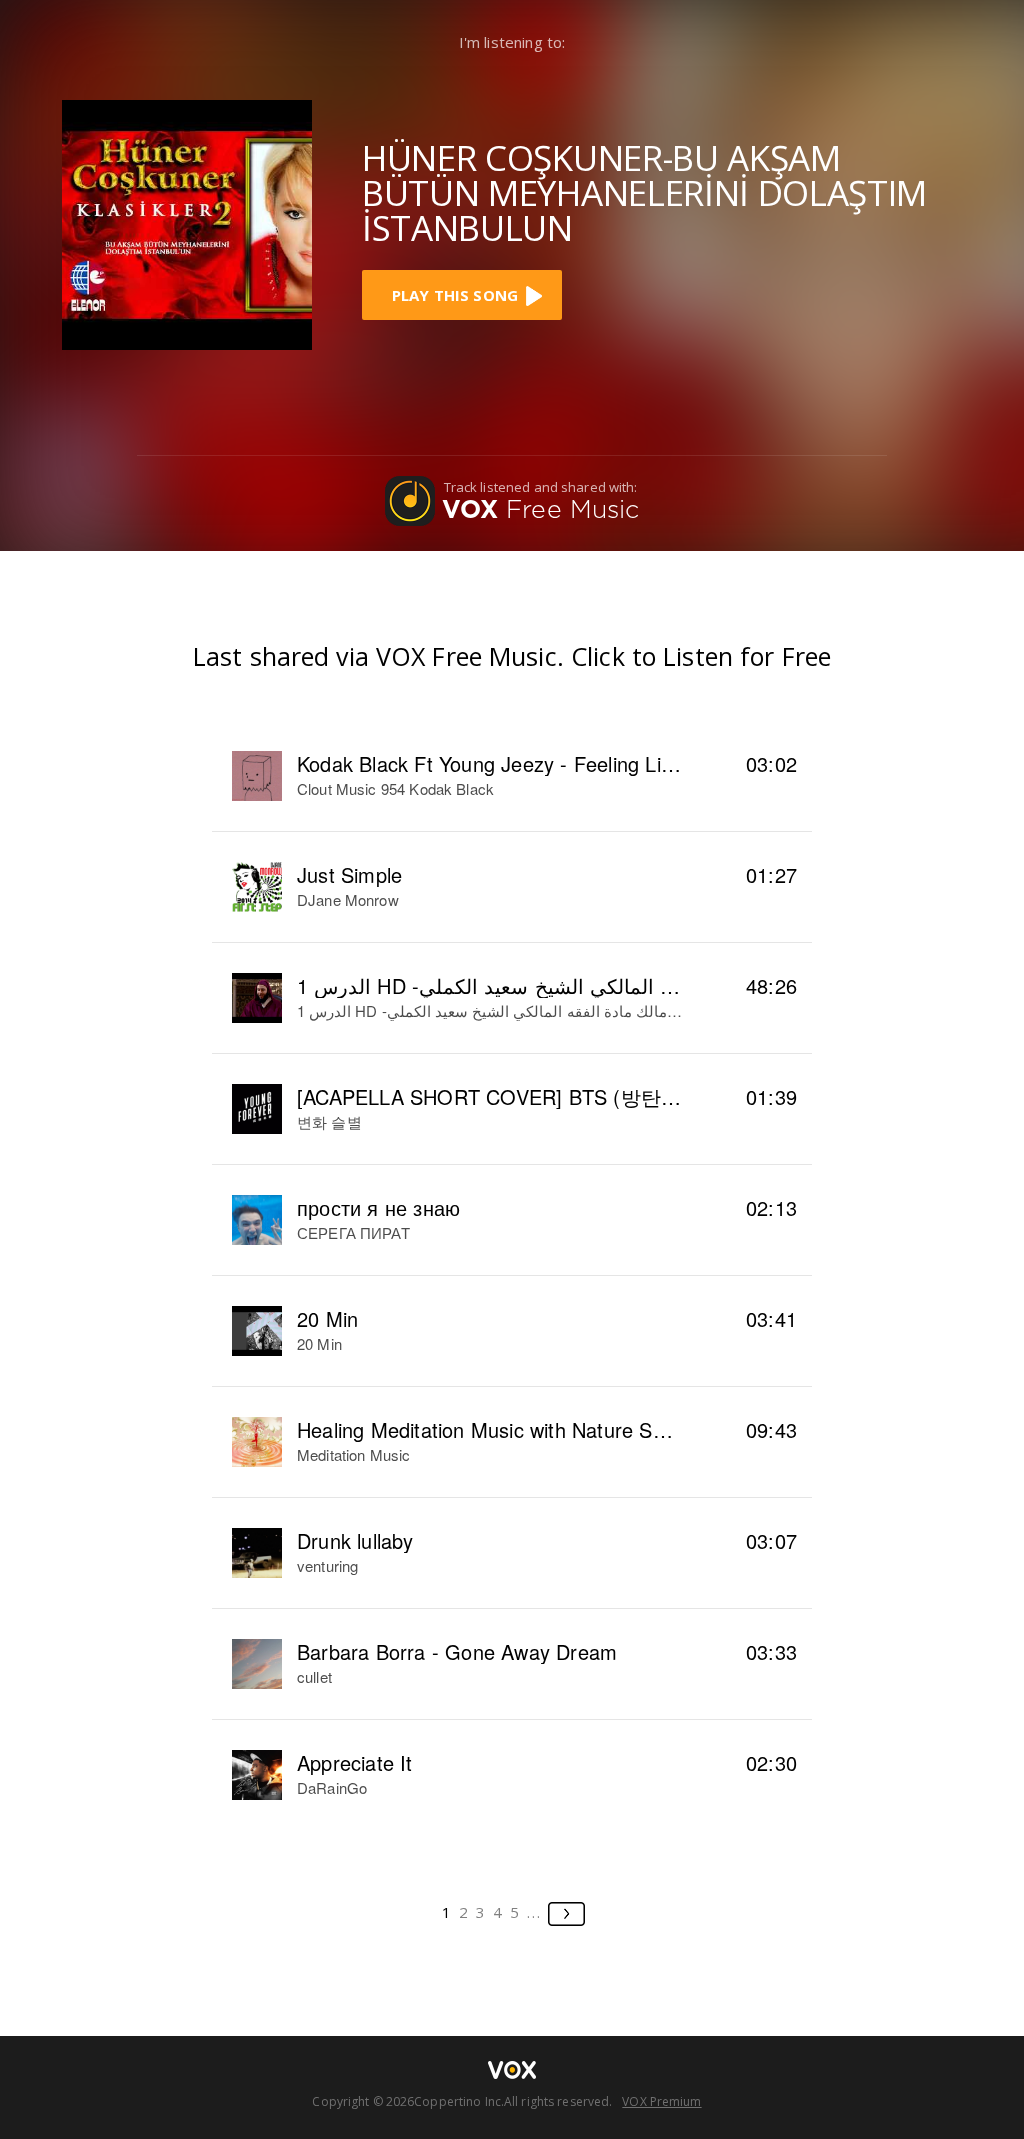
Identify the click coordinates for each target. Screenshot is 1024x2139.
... (534, 1912)
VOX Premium (661, 2101)
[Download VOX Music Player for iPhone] (187, 222)
